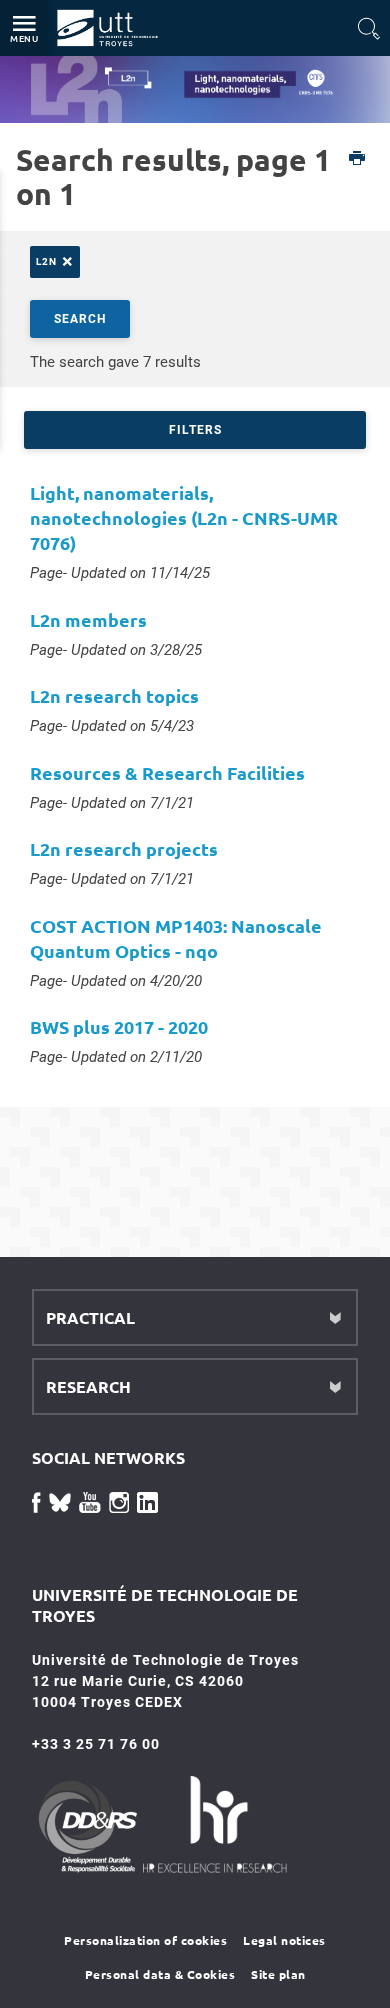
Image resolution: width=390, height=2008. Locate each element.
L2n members (88, 619)
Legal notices (284, 1940)
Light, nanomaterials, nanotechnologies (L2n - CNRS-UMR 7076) (184, 517)
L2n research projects (124, 848)
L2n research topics (114, 695)
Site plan (278, 1974)
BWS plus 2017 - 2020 (119, 1026)
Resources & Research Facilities (167, 772)
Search (80, 319)
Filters (195, 430)
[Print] (357, 159)
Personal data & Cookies (160, 1974)
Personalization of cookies (145, 1940)
